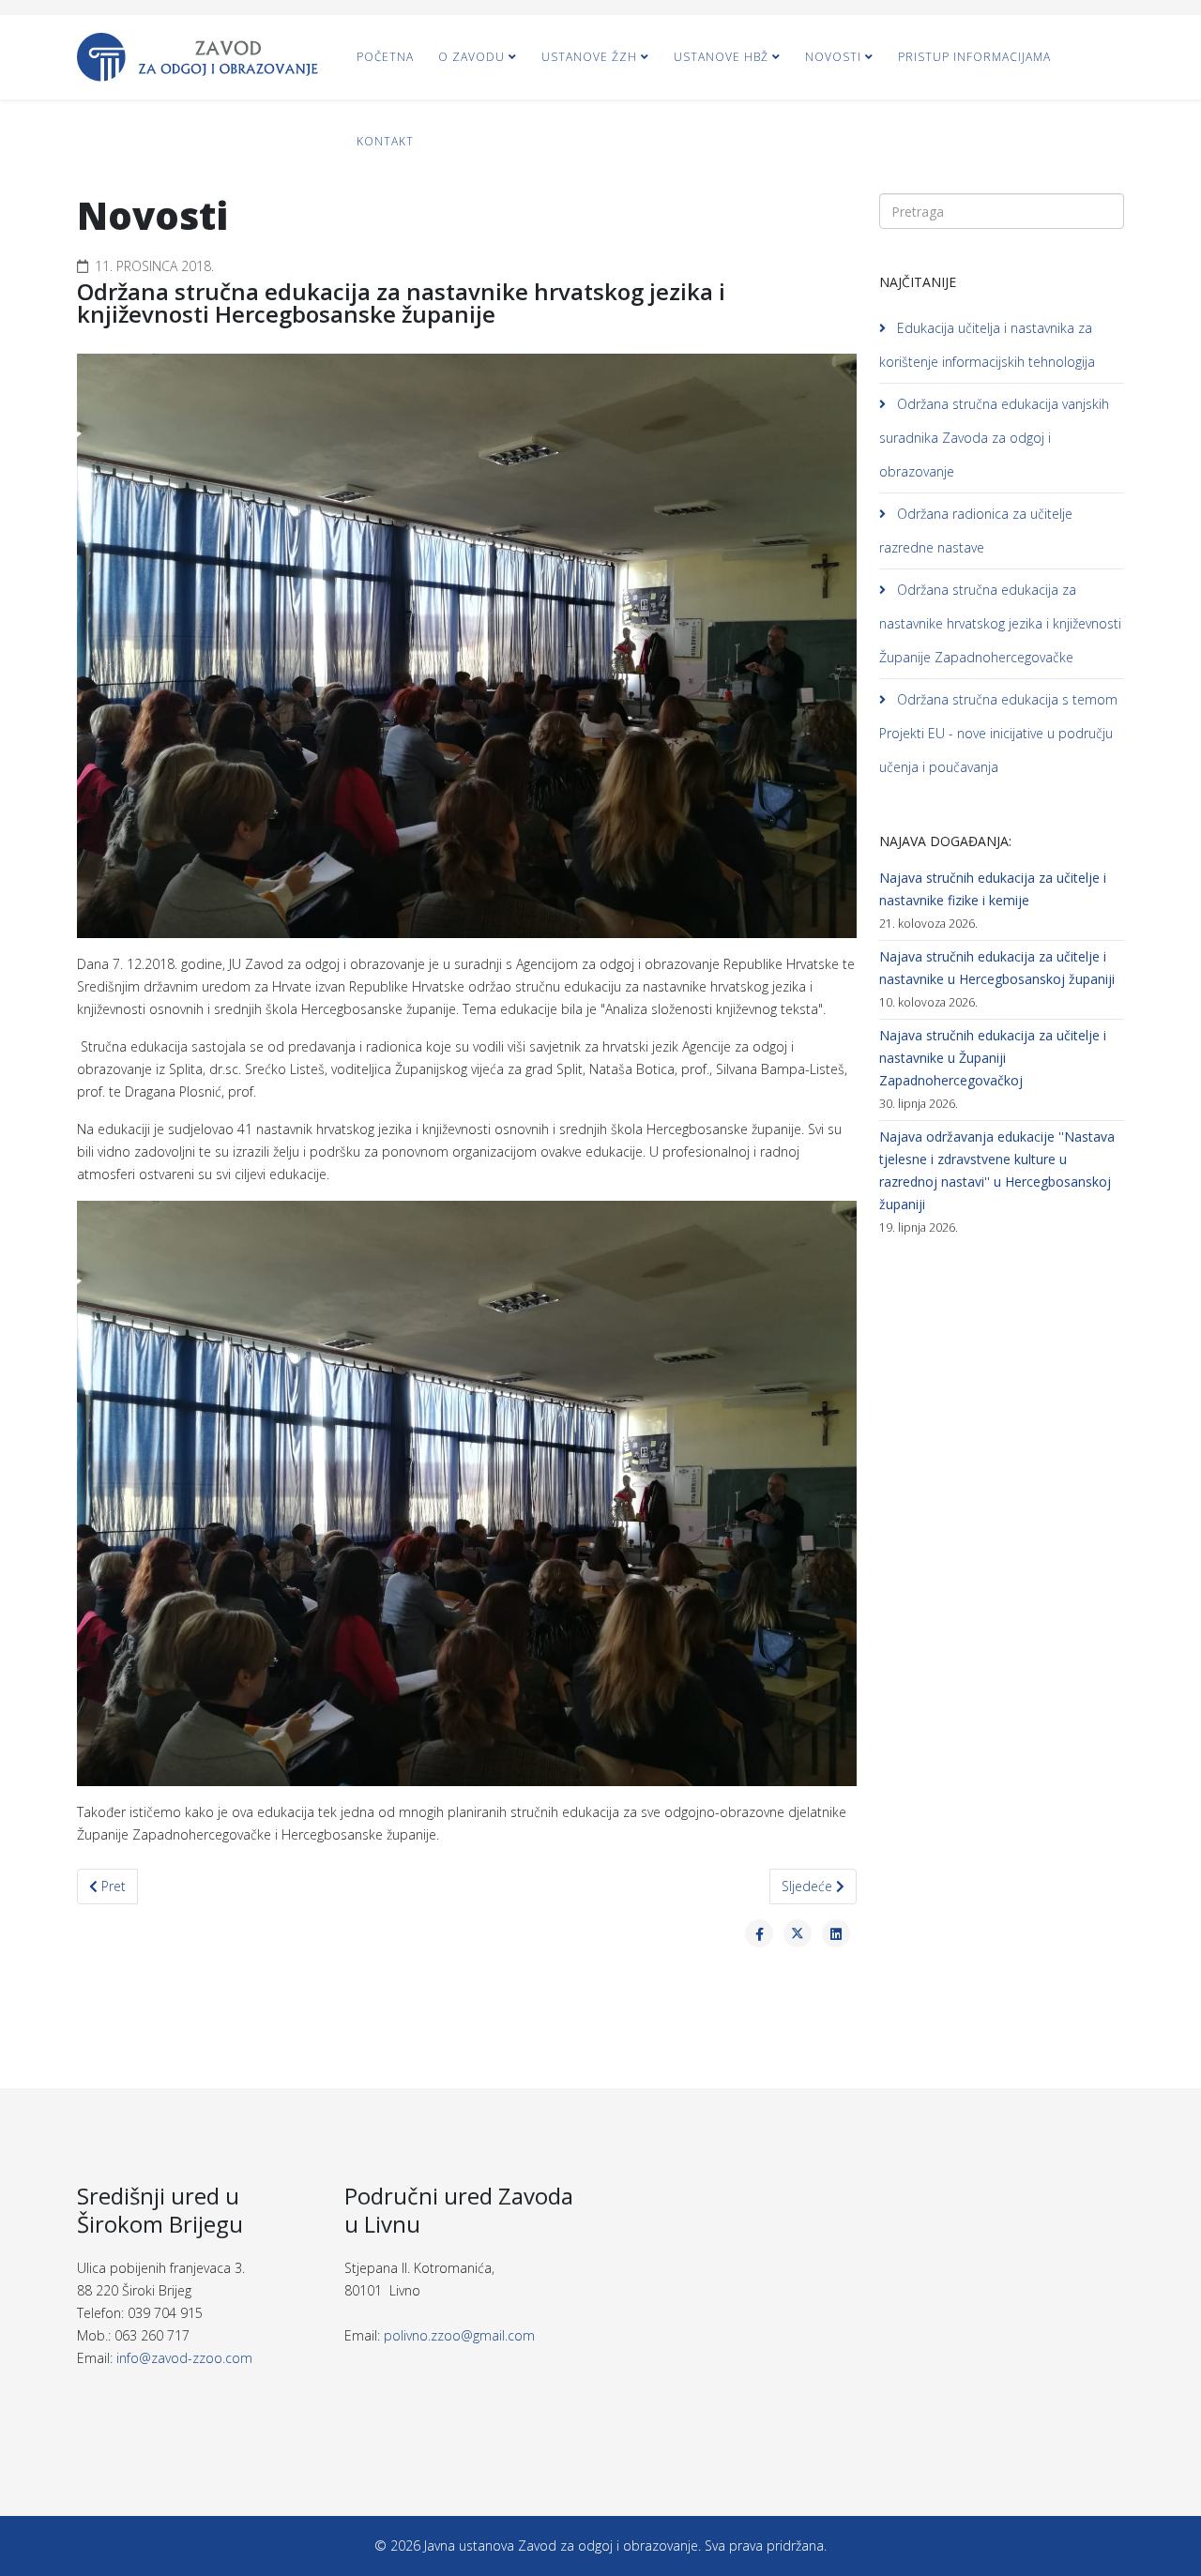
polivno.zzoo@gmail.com (459, 2335)
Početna (385, 57)
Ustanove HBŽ (721, 57)
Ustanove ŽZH (589, 57)
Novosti (833, 57)
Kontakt (385, 141)
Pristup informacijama (974, 57)
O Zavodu (471, 57)
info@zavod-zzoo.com (184, 2358)
